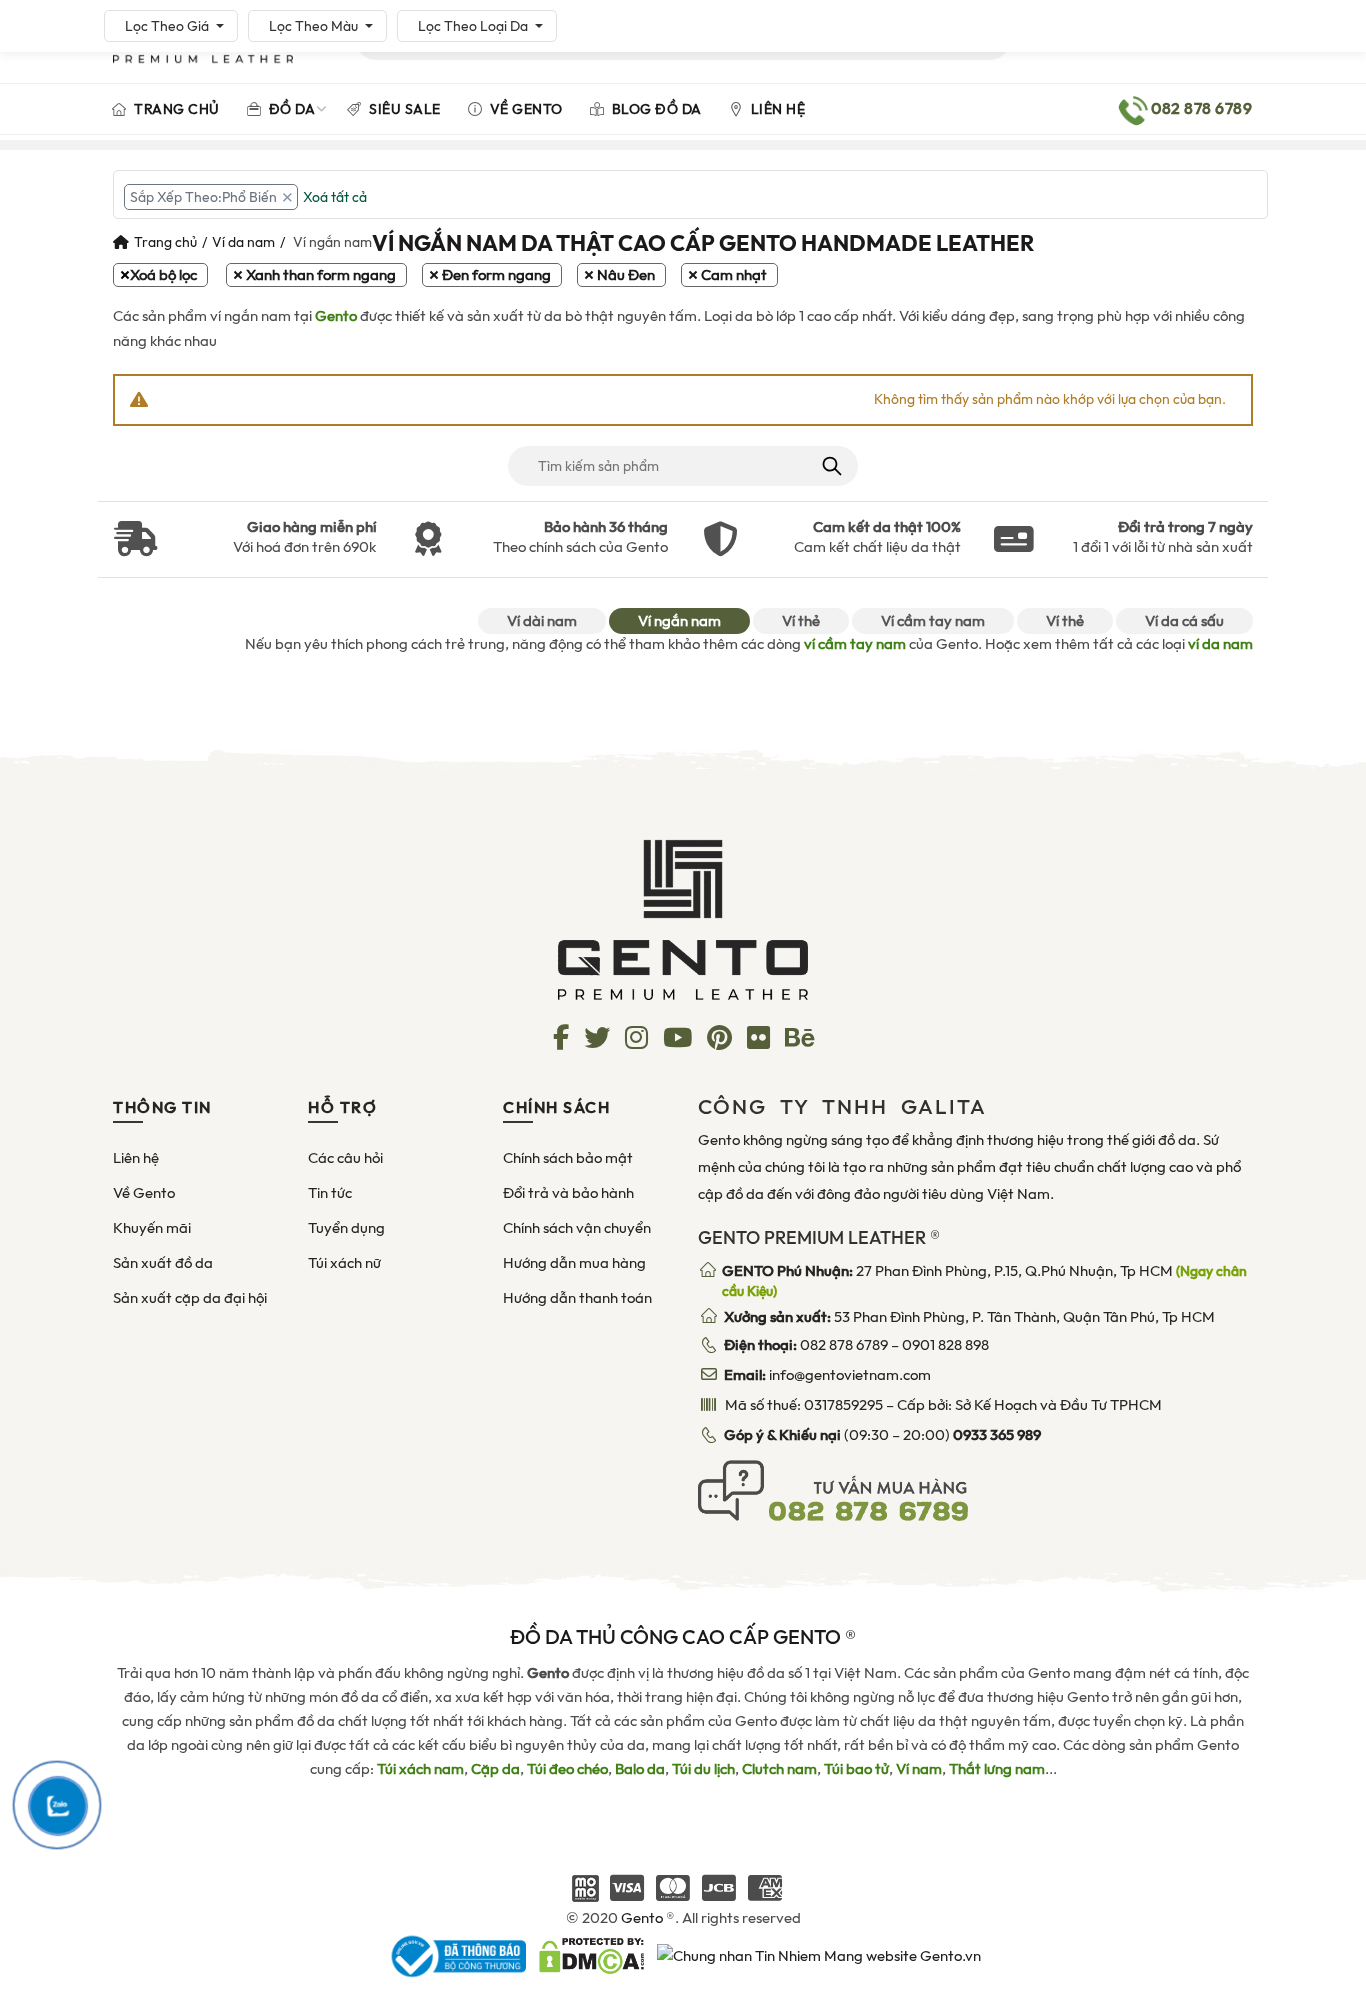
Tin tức (330, 1193)
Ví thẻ (801, 621)
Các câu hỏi (345, 1158)
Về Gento (524, 109)
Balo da (640, 1769)
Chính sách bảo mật (568, 1158)
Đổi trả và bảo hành (568, 1193)
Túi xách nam (420, 1769)
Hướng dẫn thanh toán (577, 1298)
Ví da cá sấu (1184, 621)
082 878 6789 (844, 1345)
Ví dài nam (542, 621)
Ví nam (919, 1769)
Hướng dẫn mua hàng (574, 1263)
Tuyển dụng (346, 1228)
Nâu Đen (626, 275)
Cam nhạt (734, 275)
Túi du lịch (703, 1769)
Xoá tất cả (335, 197)
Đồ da (290, 109)
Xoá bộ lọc (163, 275)
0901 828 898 (945, 1345)
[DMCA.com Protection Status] (591, 1955)
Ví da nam (243, 242)
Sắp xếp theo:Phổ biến (203, 197)
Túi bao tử (856, 1769)
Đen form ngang (496, 275)
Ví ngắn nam (679, 621)
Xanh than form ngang (321, 275)
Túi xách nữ (344, 1263)
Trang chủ (175, 109)
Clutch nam (779, 1769)
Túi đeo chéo (567, 1769)
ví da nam (1220, 644)
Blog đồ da (655, 109)
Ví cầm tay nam (933, 621)
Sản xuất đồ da (163, 1263)
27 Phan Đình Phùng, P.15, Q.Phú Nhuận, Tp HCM (984, 1281)
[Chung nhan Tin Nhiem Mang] (819, 1955)
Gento (336, 316)
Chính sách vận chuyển (577, 1228)
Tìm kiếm (830, 466)
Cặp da (495, 1769)
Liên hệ (776, 109)
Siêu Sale (403, 109)
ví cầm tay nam (855, 644)
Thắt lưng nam (997, 1769)
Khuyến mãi (152, 1228)
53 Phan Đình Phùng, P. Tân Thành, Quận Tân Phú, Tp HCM (969, 1317)
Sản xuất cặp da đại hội (190, 1298)
